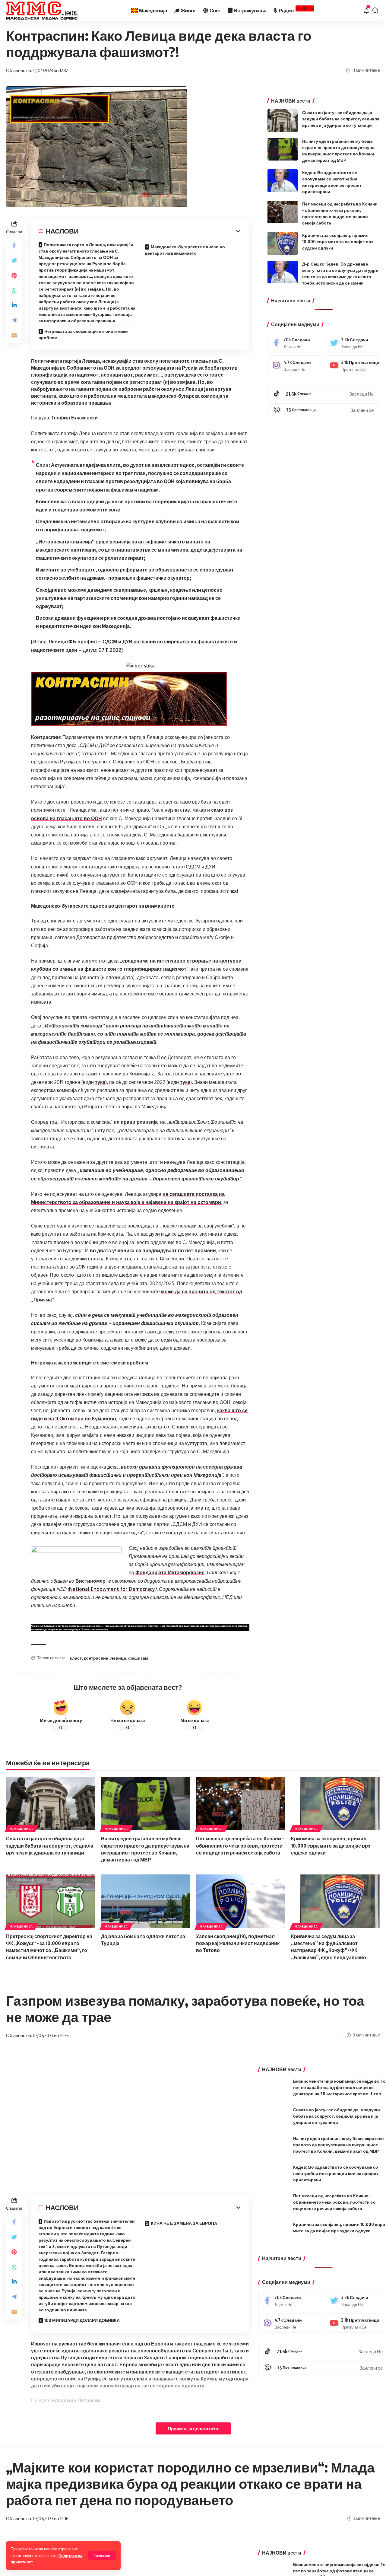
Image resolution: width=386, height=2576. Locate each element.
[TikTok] (324, 394)
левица (118, 1658)
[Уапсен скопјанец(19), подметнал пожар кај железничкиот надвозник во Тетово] (240, 1901)
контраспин (96, 1658)
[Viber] (324, 410)
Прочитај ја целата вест (193, 2428)
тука (100, 1082)
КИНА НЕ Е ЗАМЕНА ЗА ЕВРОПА (184, 2223)
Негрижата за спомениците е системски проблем (83, 334)
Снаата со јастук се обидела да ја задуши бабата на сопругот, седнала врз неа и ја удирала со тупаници (341, 119)
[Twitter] (353, 343)
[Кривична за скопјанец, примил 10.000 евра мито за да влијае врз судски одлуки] (283, 243)
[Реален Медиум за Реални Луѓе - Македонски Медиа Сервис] (42, 11)
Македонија (21, 1829)
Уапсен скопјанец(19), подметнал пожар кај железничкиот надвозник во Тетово (238, 1943)
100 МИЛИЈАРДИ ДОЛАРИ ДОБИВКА (82, 2320)
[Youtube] (353, 365)
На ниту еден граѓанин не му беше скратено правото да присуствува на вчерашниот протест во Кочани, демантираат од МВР (339, 2145)
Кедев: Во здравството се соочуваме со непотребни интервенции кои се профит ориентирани (336, 2173)
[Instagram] (295, 365)
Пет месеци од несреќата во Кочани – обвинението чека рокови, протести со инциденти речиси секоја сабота (240, 1845)
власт (76, 1658)
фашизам (138, 1658)
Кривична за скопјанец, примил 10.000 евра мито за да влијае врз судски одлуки (338, 242)
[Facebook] (295, 343)
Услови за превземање (94, 1629)
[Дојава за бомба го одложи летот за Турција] (146, 1901)
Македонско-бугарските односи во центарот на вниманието (185, 250)
